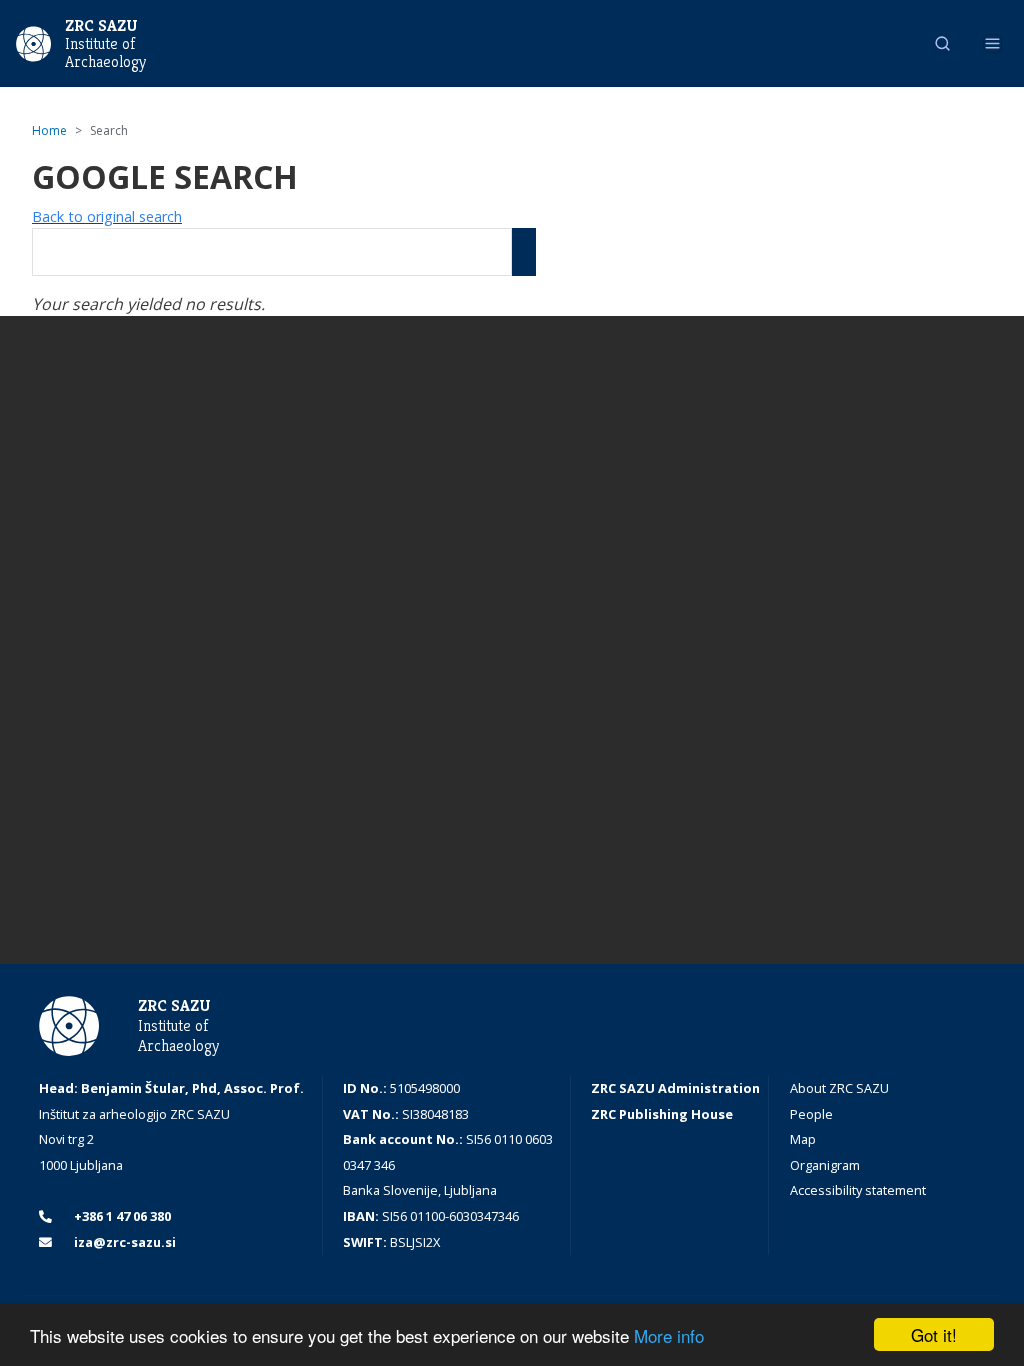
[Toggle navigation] (992, 43)
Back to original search (107, 216)
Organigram (825, 1165)
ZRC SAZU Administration (675, 1088)
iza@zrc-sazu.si (123, 1242)
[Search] (524, 252)
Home (49, 130)
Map (803, 1139)
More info (669, 1335)
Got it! (934, 1334)
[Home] (33, 42)
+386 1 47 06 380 (121, 1216)
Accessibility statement (858, 1190)
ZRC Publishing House (662, 1114)
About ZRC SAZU (839, 1088)
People (811, 1114)
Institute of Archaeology (105, 53)
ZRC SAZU (101, 25)
